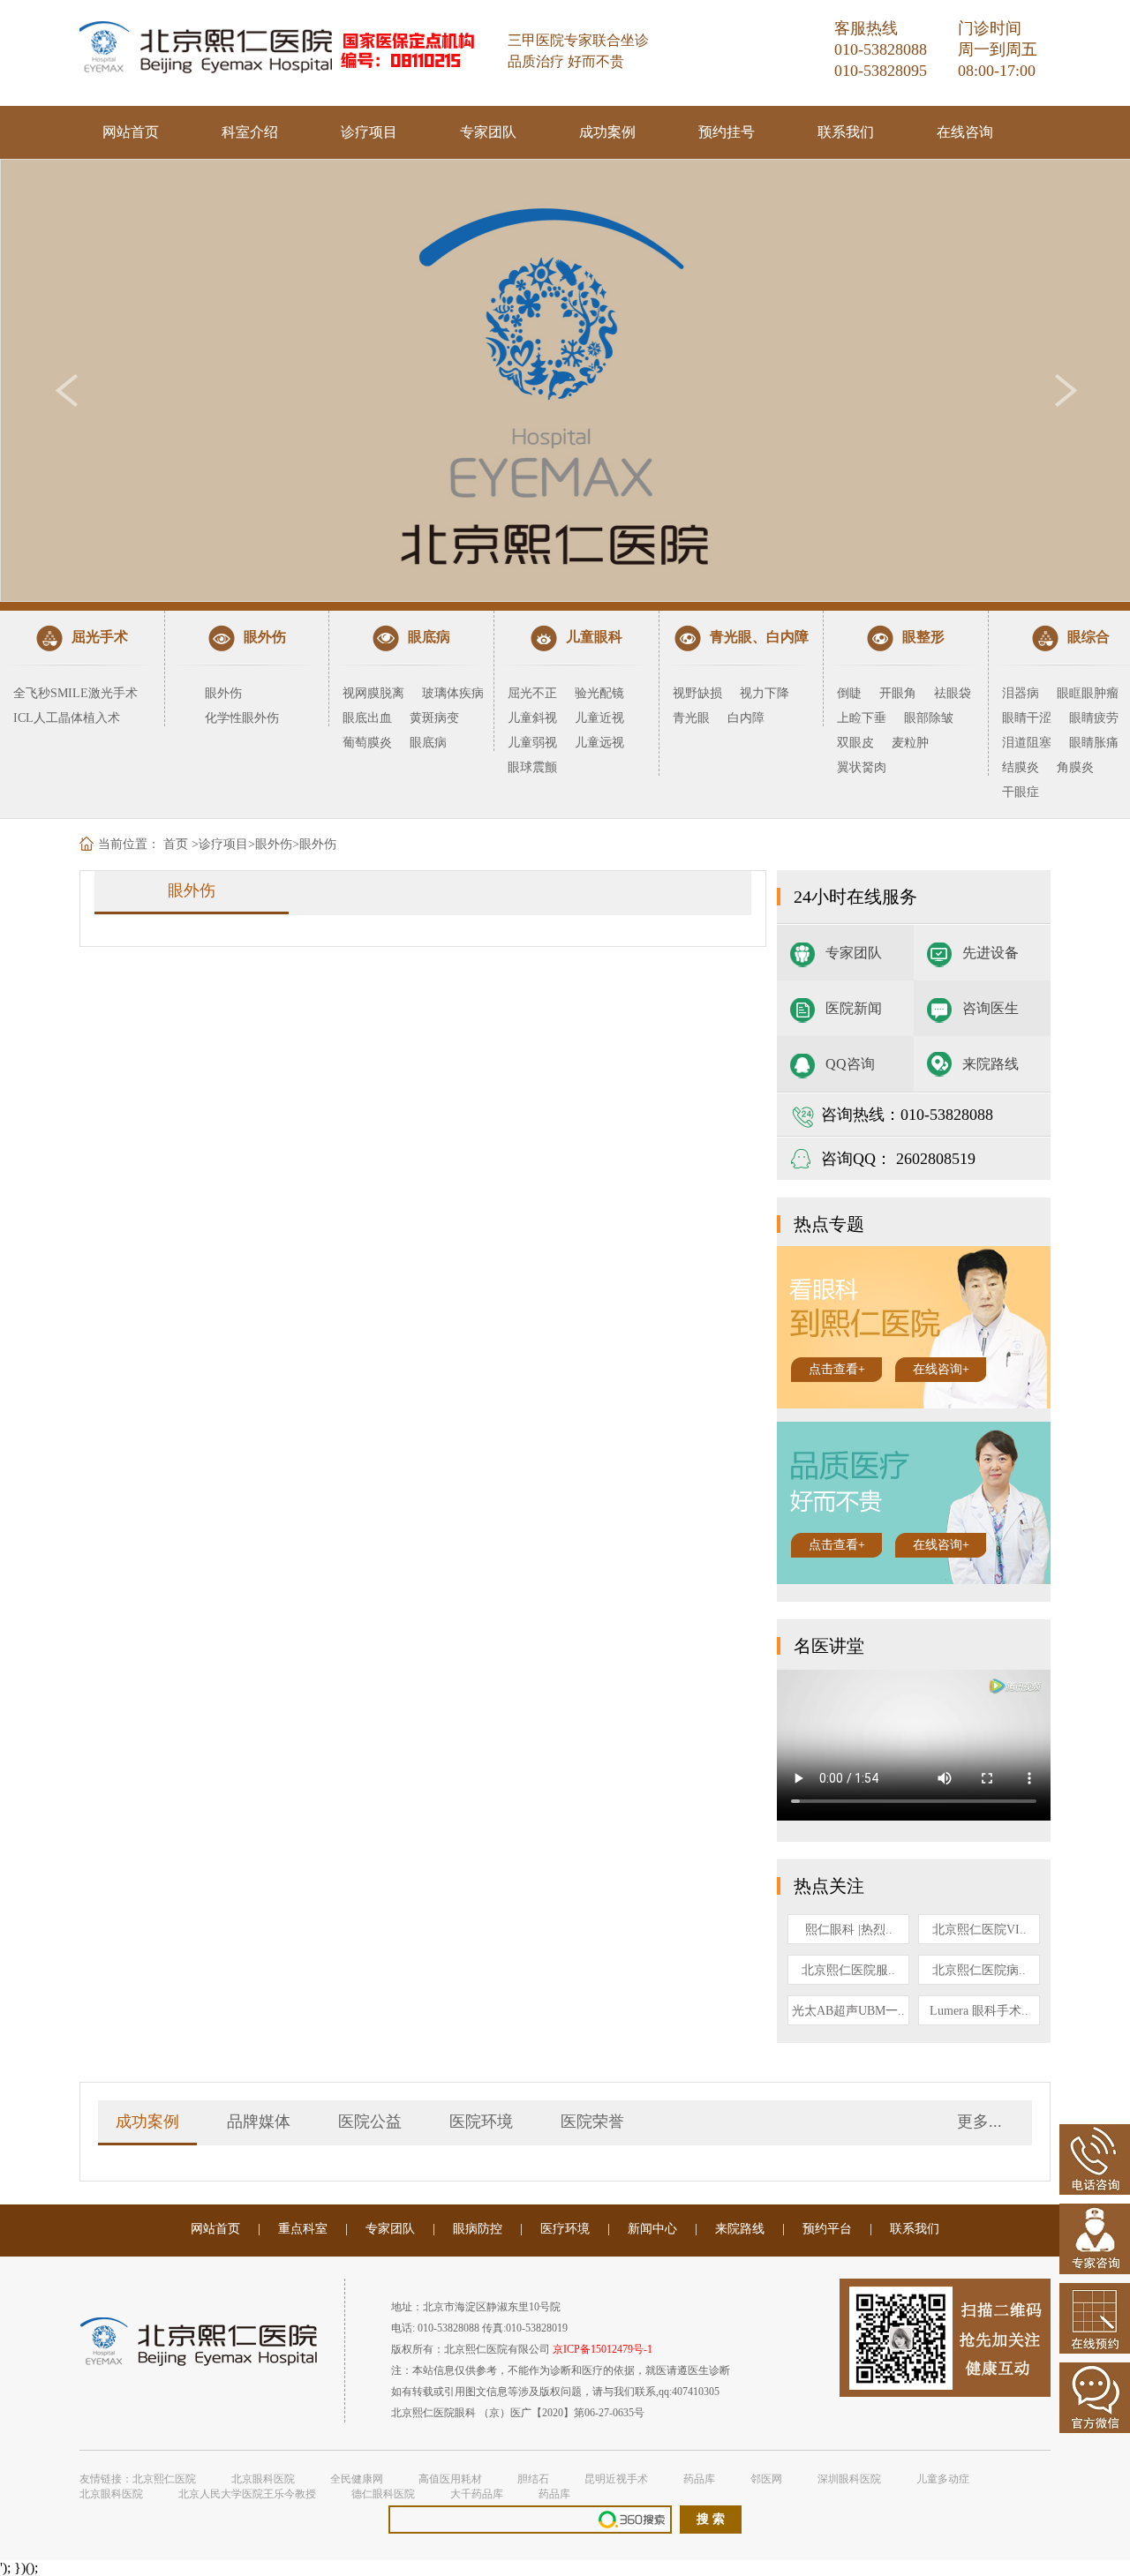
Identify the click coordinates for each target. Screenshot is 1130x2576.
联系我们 (846, 132)
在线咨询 (965, 132)
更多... (979, 2122)
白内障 (746, 718)
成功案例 (607, 132)
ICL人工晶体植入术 (67, 718)
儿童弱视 (532, 743)
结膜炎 (1021, 767)
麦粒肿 (910, 743)
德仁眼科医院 (383, 2494)
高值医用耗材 (450, 2479)
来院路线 (991, 1064)
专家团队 (488, 132)
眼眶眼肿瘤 (1088, 693)
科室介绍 (250, 132)
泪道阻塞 (1027, 743)
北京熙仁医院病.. (979, 1970)
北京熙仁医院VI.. (979, 1930)
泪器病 (1021, 693)
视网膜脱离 (373, 693)
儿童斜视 (532, 718)
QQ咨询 (850, 1064)
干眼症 (1021, 792)
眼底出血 (367, 718)
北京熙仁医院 (164, 2479)
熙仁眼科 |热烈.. (849, 1930)
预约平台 (827, 2229)
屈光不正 (532, 693)
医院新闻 (854, 1008)
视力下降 (765, 693)
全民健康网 (357, 2479)
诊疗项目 (369, 132)
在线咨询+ (941, 1369)
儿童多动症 (943, 2479)
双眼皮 (855, 743)
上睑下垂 (862, 718)
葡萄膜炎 (367, 743)
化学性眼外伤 (242, 718)
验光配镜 (599, 693)
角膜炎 (1075, 767)
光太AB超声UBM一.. (848, 2011)
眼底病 (428, 743)
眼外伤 (223, 693)
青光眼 (691, 718)
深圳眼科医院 (849, 2479)
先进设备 (991, 953)
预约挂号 (727, 132)
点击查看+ (837, 1369)
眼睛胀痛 (1094, 743)
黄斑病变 (434, 718)
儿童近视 (599, 718)
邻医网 (766, 2479)
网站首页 (131, 132)
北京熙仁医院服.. (848, 1970)
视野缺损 (697, 693)
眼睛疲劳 (1094, 718)
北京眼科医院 (263, 2479)
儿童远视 (599, 743)
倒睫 (849, 693)
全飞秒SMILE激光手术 (75, 693)
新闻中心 (652, 2229)
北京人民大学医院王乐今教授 (247, 2494)
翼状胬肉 (862, 767)
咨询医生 (991, 1008)
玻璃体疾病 (453, 693)
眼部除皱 (929, 718)
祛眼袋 (953, 693)
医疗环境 (565, 2229)
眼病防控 (478, 2229)
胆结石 (533, 2479)
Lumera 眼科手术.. (979, 2011)
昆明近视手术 (616, 2479)
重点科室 (303, 2229)
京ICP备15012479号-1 (603, 2349)
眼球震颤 (532, 767)
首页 (176, 844)
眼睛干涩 (1027, 718)
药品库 (699, 2479)
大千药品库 (477, 2494)
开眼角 (898, 693)
